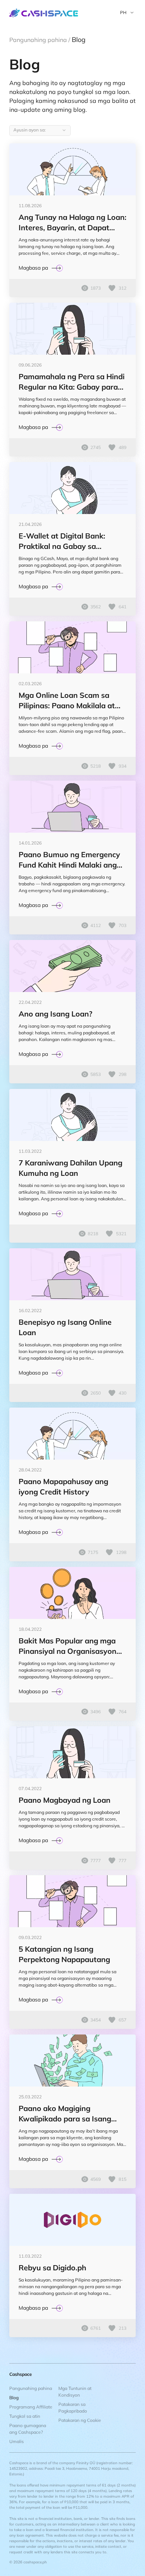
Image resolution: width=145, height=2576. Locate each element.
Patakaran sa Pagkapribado (73, 2408)
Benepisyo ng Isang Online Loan (65, 1327)
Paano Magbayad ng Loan (65, 1800)
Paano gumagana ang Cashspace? (28, 2429)
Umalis (17, 2441)
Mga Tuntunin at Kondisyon (75, 2392)
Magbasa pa (33, 268)
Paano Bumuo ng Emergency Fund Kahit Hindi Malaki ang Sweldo (69, 860)
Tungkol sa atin (25, 2416)
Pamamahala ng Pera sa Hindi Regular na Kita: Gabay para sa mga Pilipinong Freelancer (72, 382)
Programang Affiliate (31, 2407)
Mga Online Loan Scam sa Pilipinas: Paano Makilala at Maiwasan (67, 701)
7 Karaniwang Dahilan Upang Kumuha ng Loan (70, 1168)
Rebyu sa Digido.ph (52, 2268)
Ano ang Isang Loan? (55, 1014)
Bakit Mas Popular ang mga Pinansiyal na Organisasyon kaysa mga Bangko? (67, 1646)
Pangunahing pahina (31, 2388)
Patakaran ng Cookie (80, 2420)
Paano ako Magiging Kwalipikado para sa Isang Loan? (65, 2114)
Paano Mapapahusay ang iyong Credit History (63, 1487)
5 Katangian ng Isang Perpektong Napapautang (64, 1954)
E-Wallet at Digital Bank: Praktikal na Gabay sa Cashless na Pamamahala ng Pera (69, 541)
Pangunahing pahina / (41, 40)
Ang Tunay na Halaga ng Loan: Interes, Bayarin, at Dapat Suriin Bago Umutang (72, 223)
